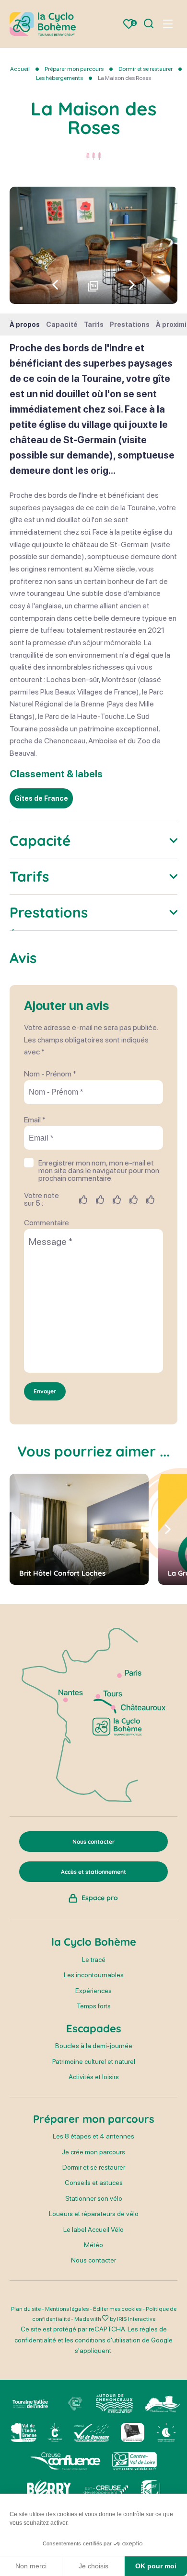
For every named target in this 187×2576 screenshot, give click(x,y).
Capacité (62, 325)
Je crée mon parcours (93, 2152)
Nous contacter (93, 2260)
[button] (132, 285)
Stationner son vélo (94, 2198)
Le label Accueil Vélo (93, 2229)
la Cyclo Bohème (94, 1942)
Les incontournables (94, 1975)
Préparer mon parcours (75, 69)
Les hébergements (60, 78)
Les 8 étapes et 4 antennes (93, 2136)
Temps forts (94, 2006)
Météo (93, 2245)
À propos (25, 325)
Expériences (93, 1991)
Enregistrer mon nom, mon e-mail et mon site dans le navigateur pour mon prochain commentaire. (99, 1171)
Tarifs (94, 325)
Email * (35, 1120)
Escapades (94, 2028)
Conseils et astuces (94, 2183)
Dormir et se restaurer (146, 69)
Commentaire (47, 1223)
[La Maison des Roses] (93, 245)
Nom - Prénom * (50, 1074)
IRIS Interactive (136, 2319)
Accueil (20, 69)
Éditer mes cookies (117, 2309)
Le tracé (94, 1960)
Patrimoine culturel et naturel (94, 2061)
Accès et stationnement (93, 1872)
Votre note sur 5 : (41, 1199)
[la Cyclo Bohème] (43, 24)
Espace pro (100, 1898)
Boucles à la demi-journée (94, 2046)
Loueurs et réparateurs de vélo (94, 2214)
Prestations (130, 325)
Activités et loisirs (94, 2077)
